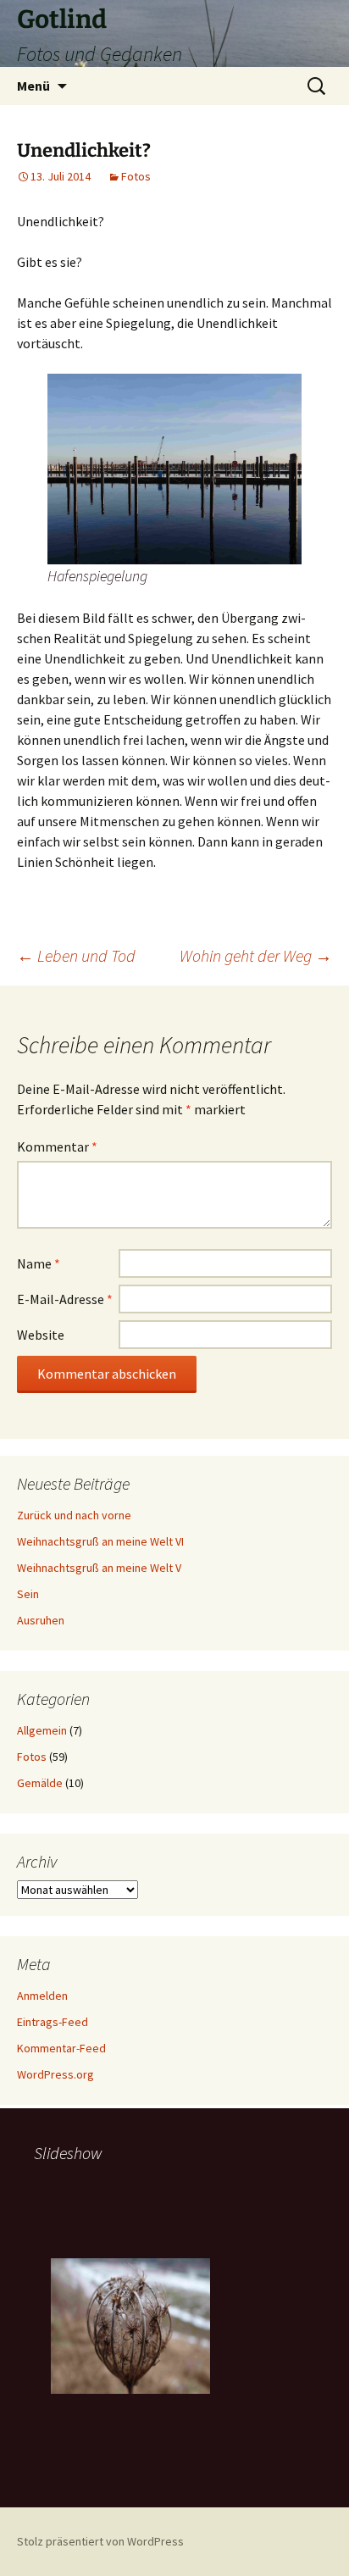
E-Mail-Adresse (65, 1299)
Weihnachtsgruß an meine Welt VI (100, 1541)
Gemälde (40, 1783)
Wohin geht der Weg (256, 955)
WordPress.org (55, 2074)
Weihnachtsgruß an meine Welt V (99, 1568)
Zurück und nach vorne (74, 1515)
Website (41, 1335)
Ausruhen (41, 1620)
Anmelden (42, 1996)
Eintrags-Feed (53, 2022)
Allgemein (42, 1730)
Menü (33, 86)
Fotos (136, 176)
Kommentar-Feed (61, 2048)
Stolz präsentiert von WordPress (100, 2541)
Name (39, 1263)
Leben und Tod (76, 955)
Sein (28, 1594)
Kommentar (57, 1146)
